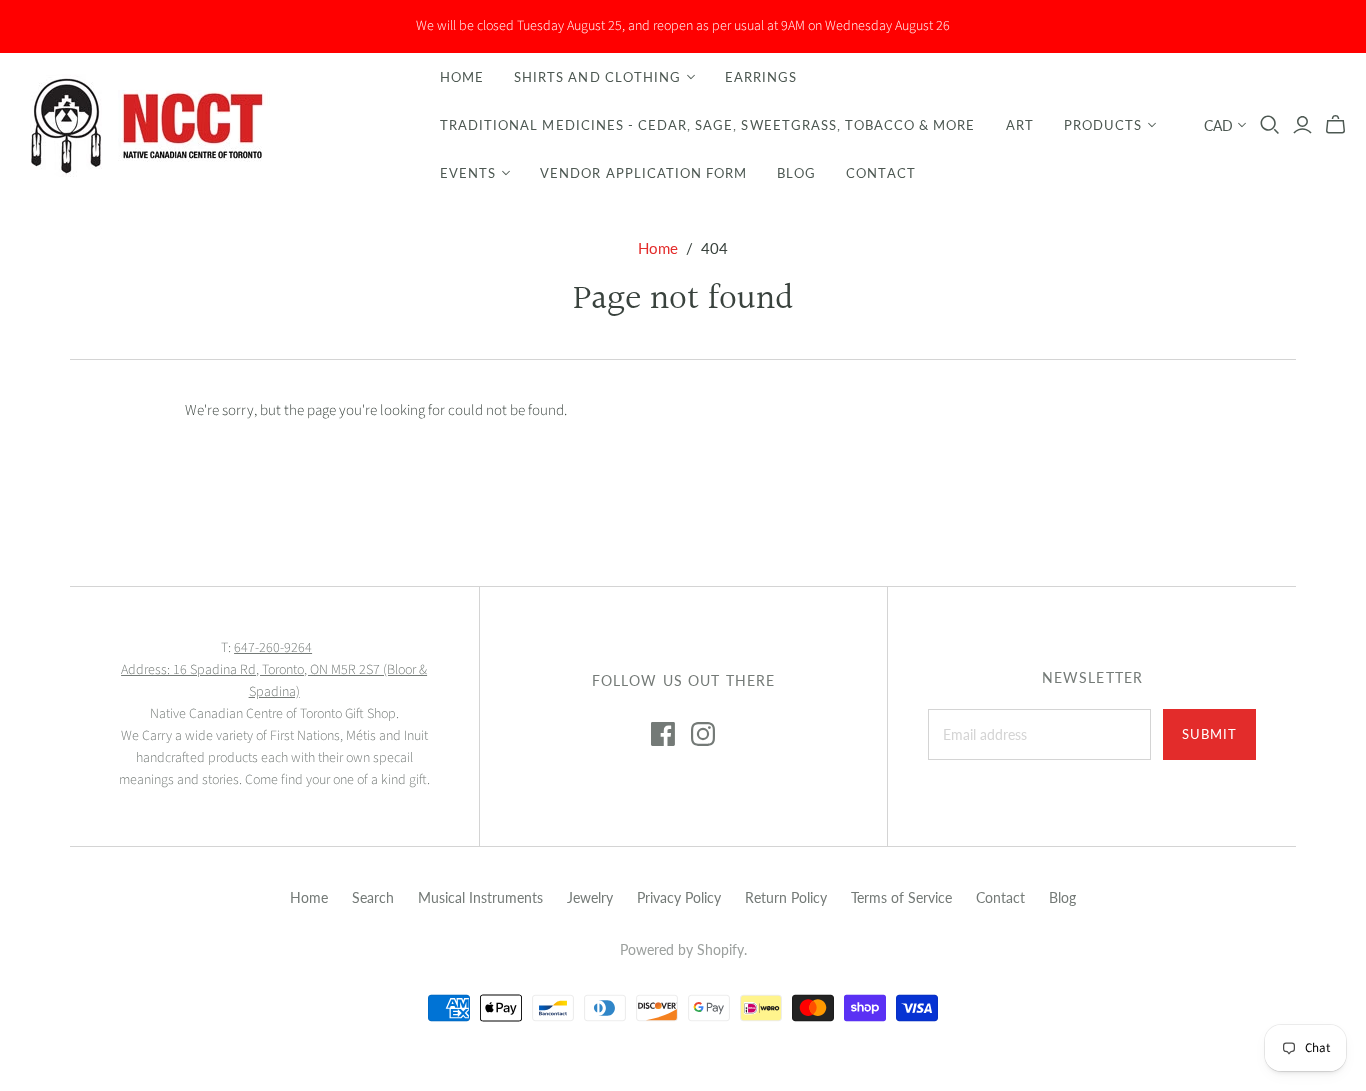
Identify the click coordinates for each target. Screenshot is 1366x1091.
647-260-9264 (273, 648)
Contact (880, 173)
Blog (796, 173)
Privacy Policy (679, 897)
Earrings (761, 77)
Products (1103, 125)
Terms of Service (901, 897)
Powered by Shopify (682, 949)
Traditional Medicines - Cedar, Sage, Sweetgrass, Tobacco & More (708, 125)
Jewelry (590, 897)
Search (373, 897)
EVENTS (468, 173)
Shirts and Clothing (597, 77)
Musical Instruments (480, 897)
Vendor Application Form (643, 173)
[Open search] (1270, 125)
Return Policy (786, 897)
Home (462, 77)
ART (1020, 125)
